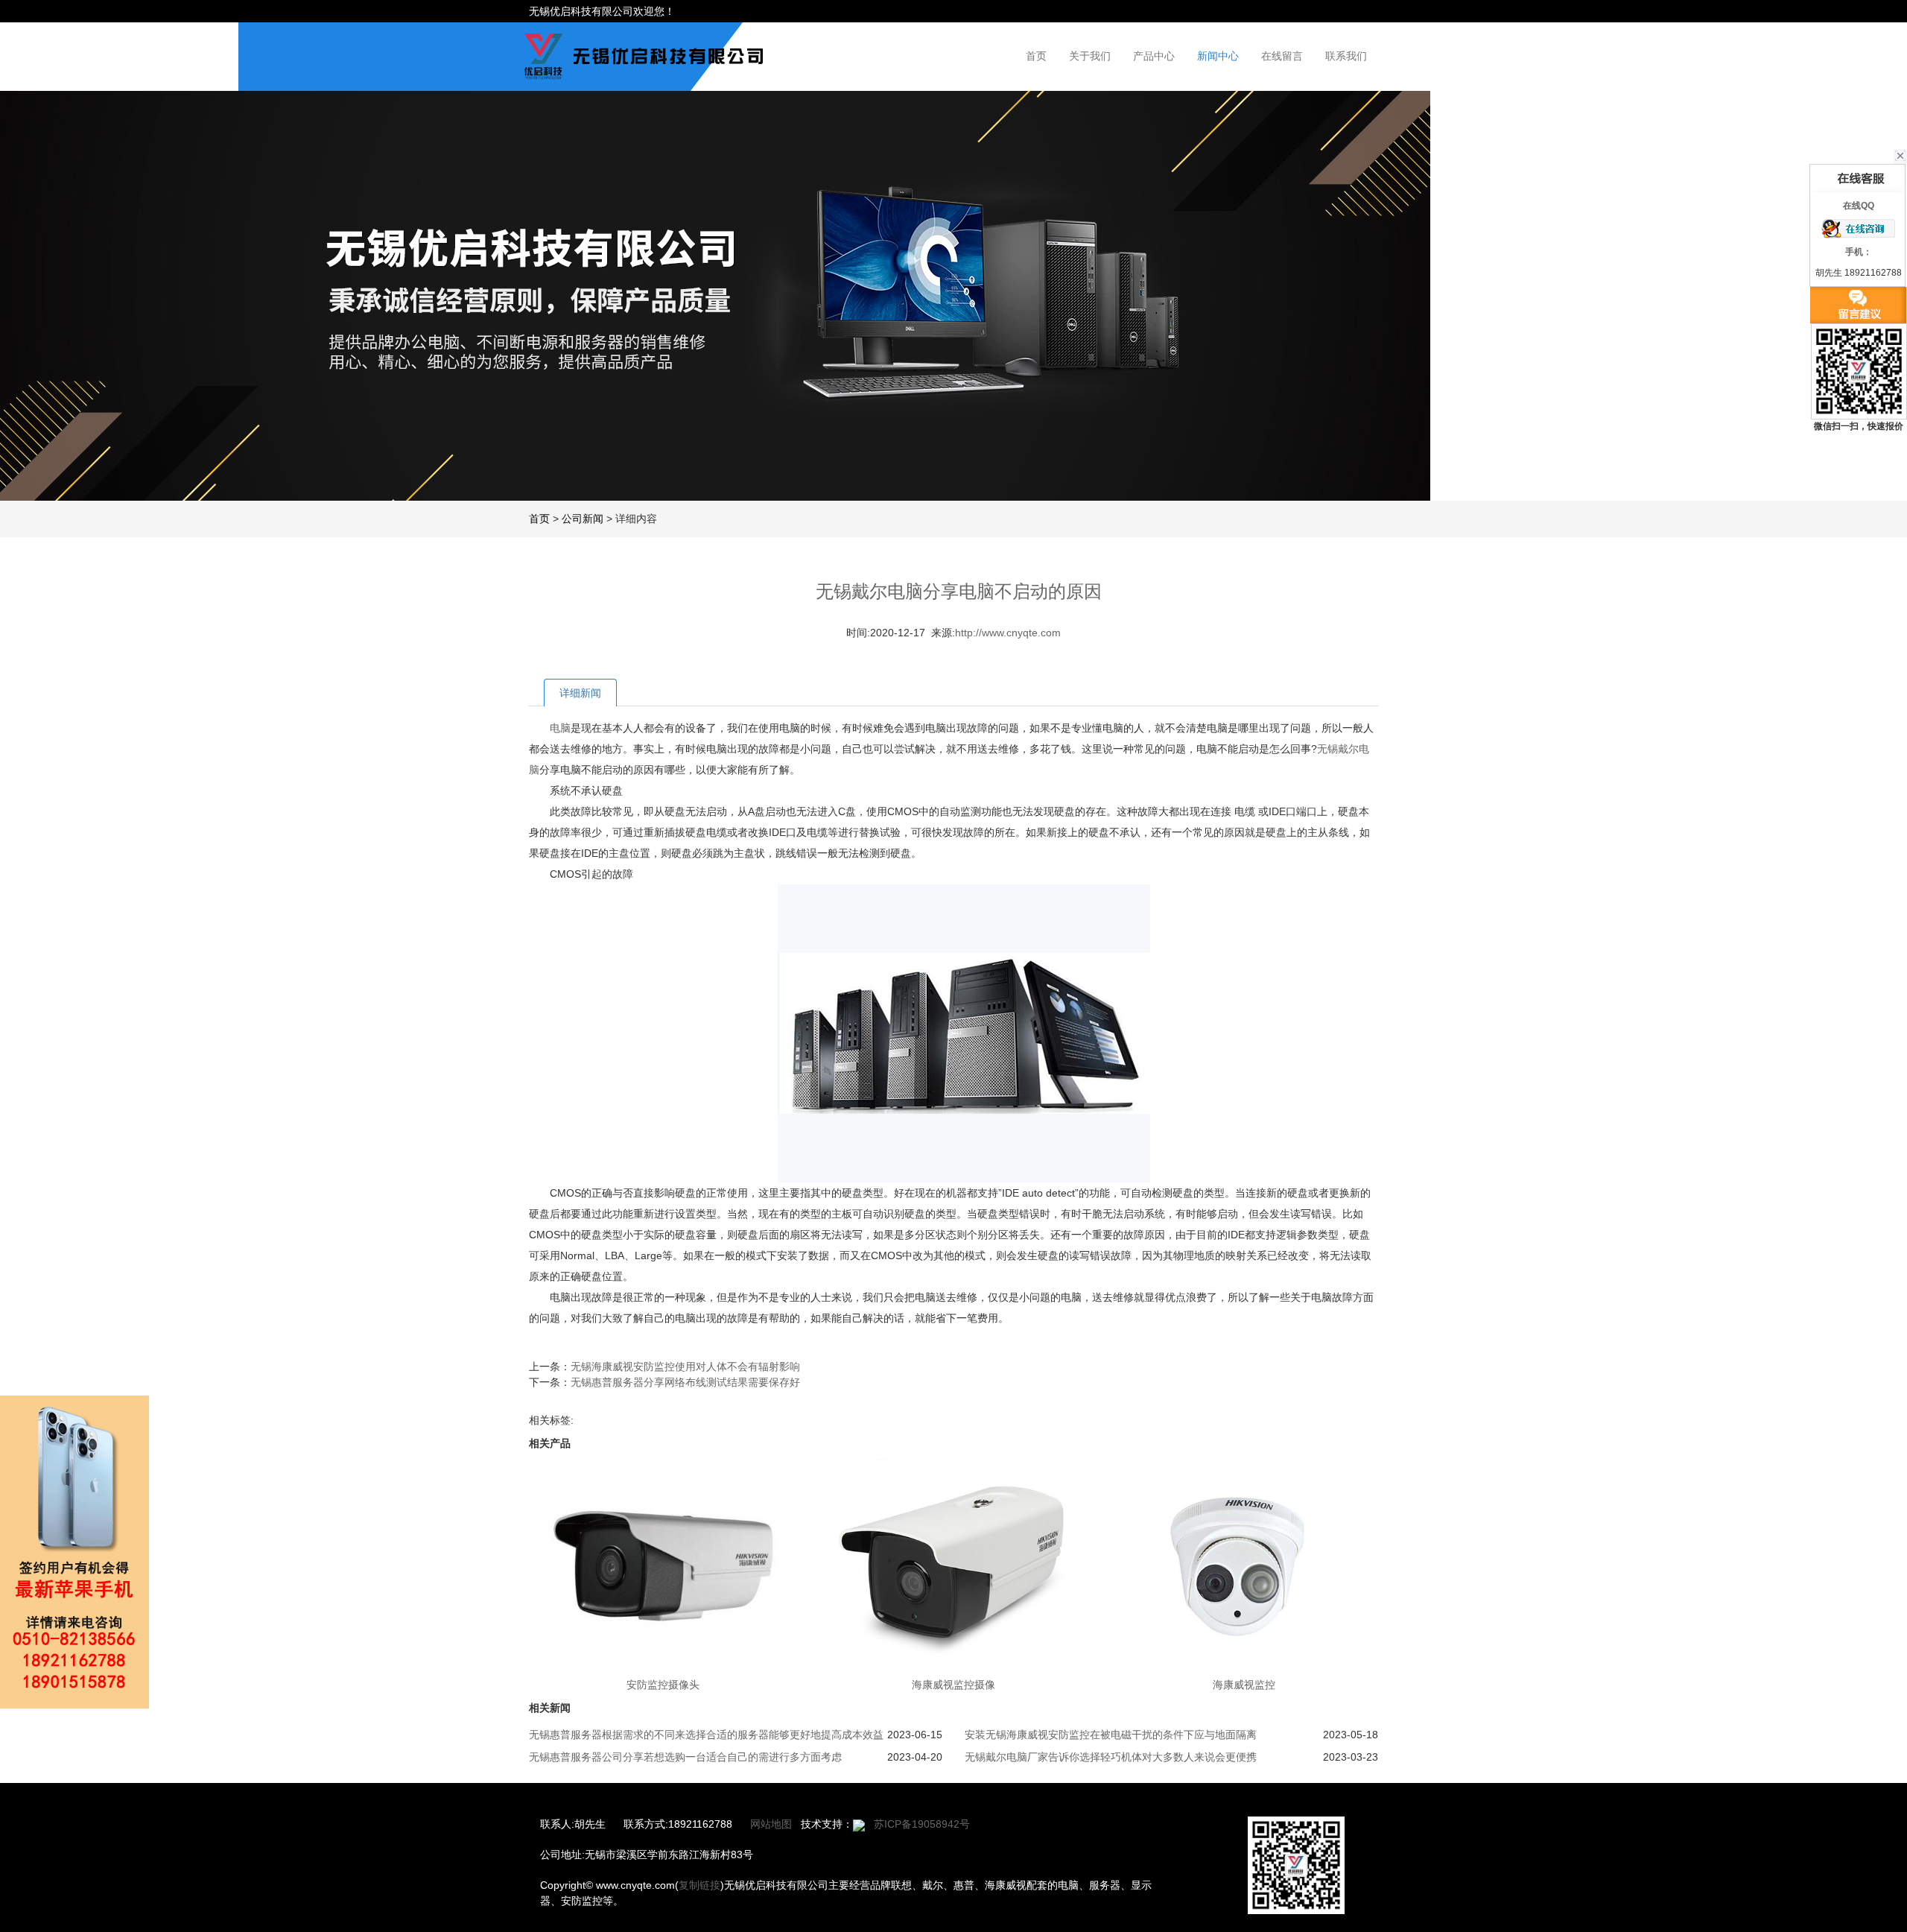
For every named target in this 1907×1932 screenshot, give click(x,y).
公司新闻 (583, 519)
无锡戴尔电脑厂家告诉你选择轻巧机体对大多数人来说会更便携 (1111, 1757)
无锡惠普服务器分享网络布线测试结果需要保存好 (685, 1382)
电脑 (560, 728)
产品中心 (1154, 56)
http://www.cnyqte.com (1008, 633)
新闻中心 (1218, 56)
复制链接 (699, 1885)
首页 (1036, 56)
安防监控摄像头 (663, 1685)
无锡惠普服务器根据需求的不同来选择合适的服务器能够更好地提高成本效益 (706, 1735)
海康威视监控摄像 (953, 1685)
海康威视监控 (1244, 1685)
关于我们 (1090, 56)
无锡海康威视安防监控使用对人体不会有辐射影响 (685, 1366)
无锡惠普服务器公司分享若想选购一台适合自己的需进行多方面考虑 (685, 1757)
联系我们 (1346, 56)
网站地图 (771, 1824)
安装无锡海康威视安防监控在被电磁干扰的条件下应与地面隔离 (1111, 1735)
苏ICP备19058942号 (922, 1824)
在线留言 (1282, 56)
